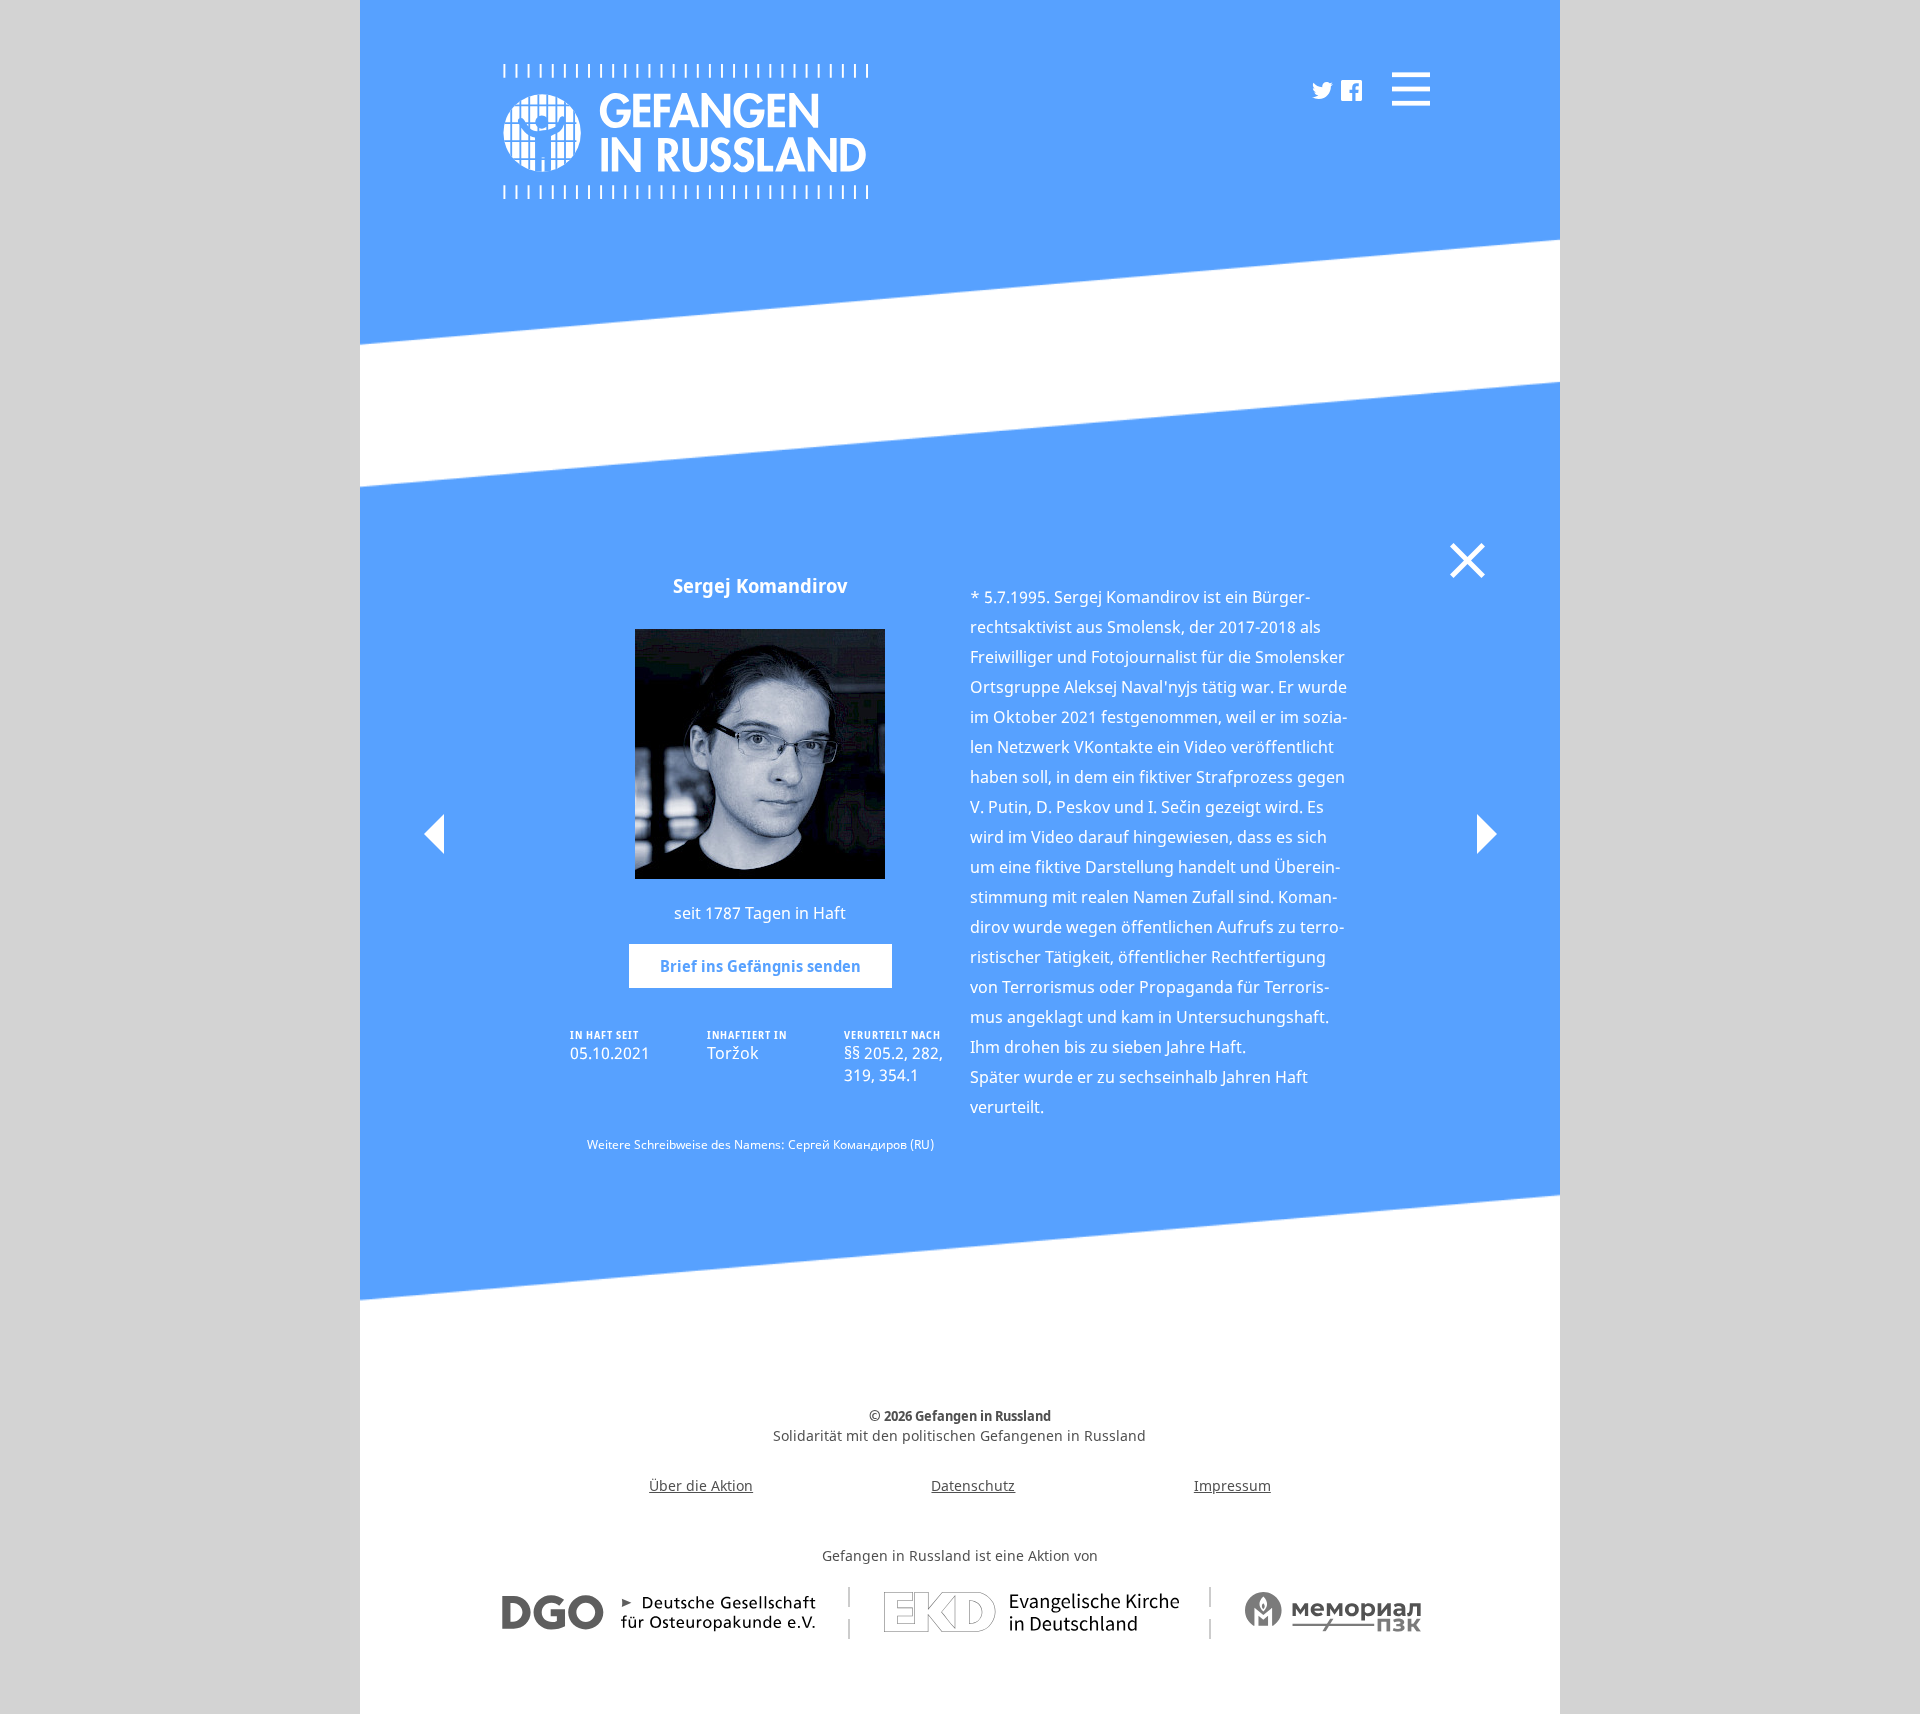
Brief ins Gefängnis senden (760, 966)
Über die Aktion (701, 1485)
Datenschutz (973, 1485)
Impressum (1232, 1485)
